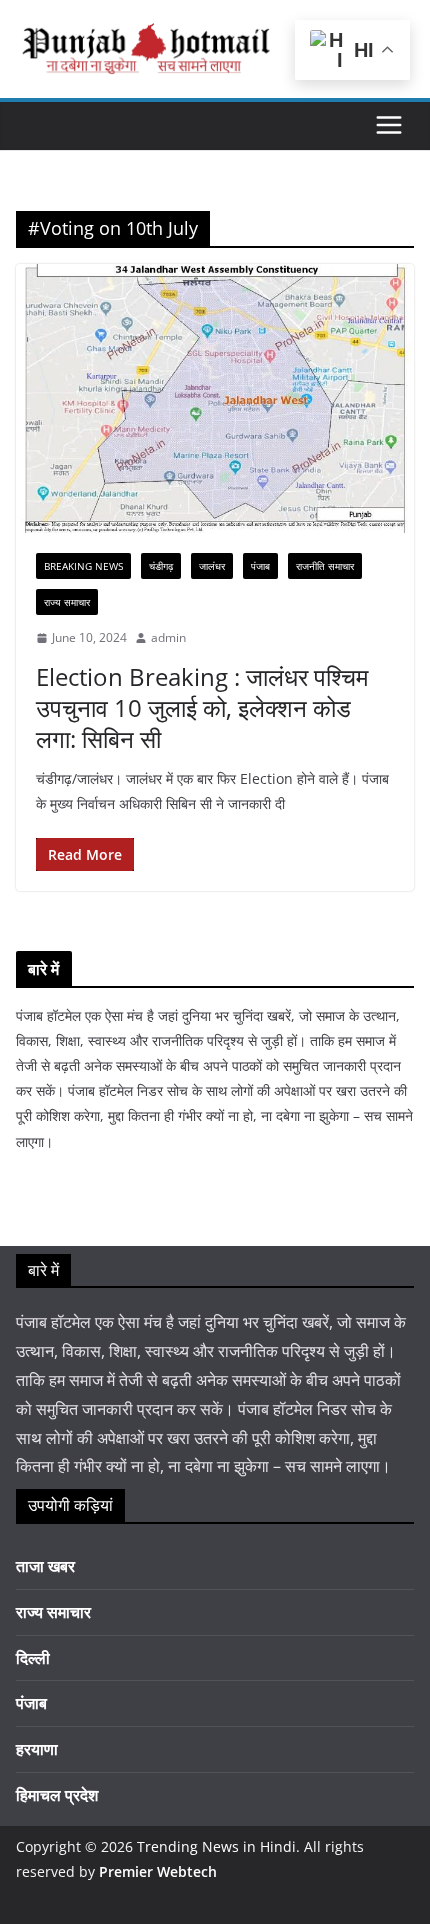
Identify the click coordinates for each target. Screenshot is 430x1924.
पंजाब (260, 566)
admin (168, 637)
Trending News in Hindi (216, 1846)
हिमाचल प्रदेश (57, 1795)
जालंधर (212, 566)
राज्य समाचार (67, 602)
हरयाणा (37, 1749)
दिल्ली (33, 1658)
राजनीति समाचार (325, 566)
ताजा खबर (45, 1566)
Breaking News (83, 566)
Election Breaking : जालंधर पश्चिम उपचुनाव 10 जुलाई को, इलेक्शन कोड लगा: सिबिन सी (202, 707)
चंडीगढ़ (161, 566)
